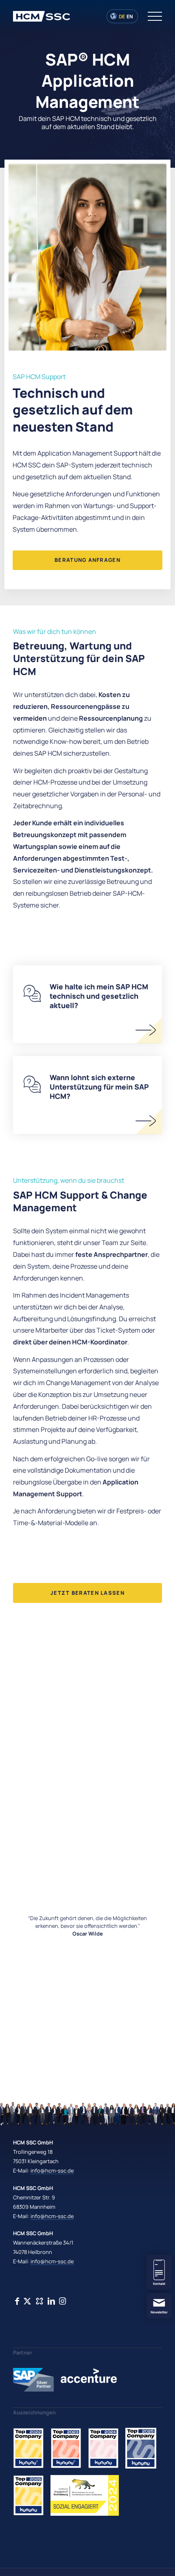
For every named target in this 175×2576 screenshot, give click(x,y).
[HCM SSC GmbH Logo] (72, 16)
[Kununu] (39, 2301)
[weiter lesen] (146, 1030)
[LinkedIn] (51, 2301)
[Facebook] (17, 2301)
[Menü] (151, 16)
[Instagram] (62, 2301)
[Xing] (27, 2301)
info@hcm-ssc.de (52, 2170)
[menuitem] (151, 16)
